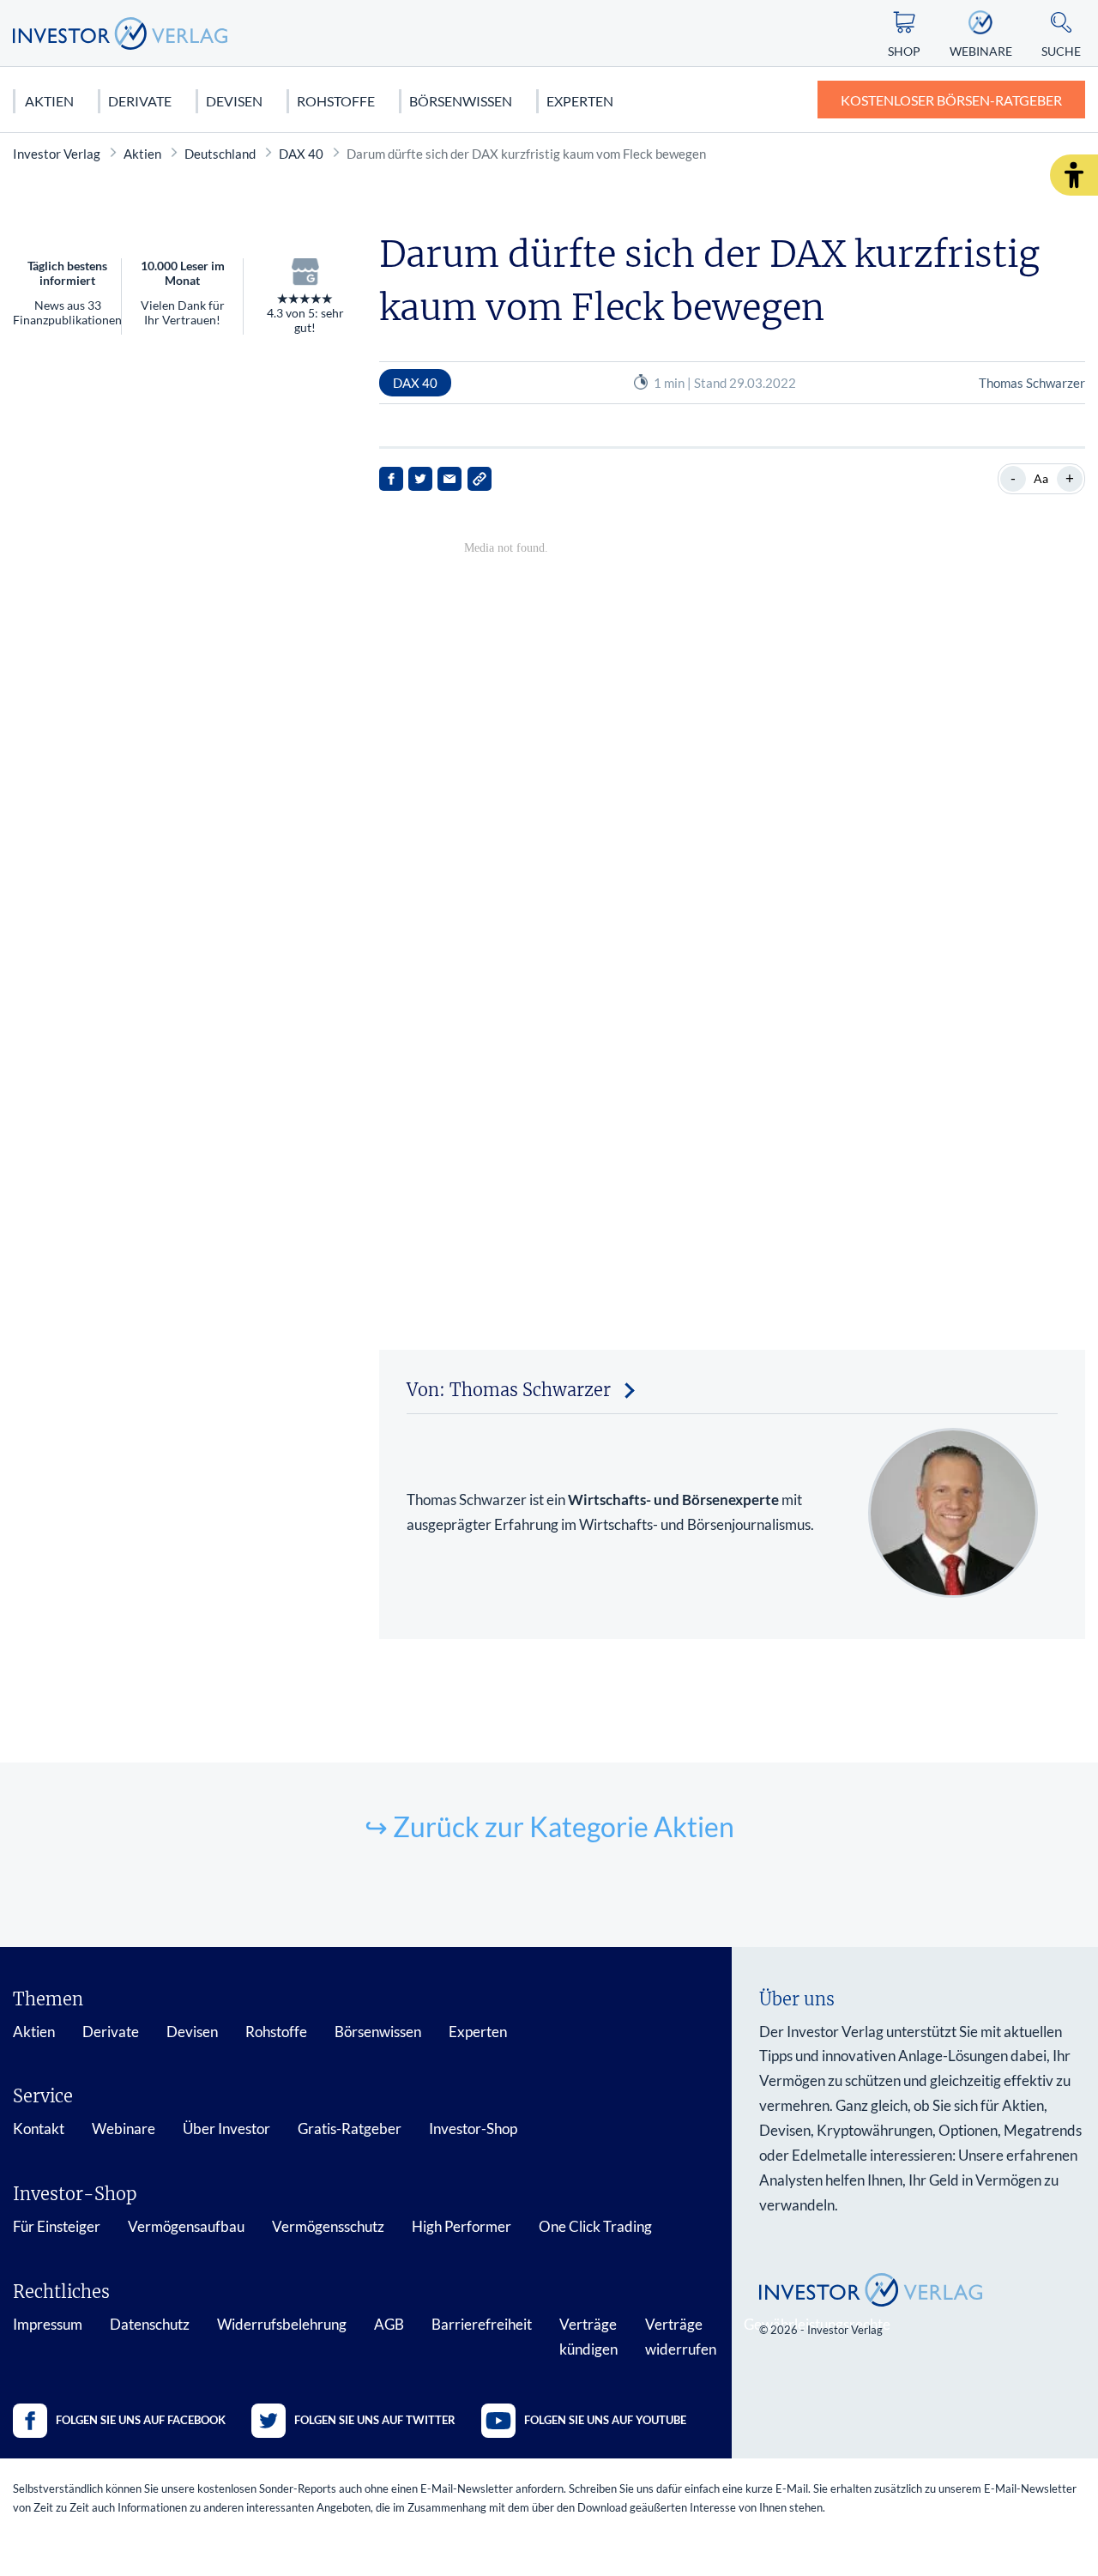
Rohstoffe (336, 101)
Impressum (48, 2324)
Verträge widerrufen (681, 2337)
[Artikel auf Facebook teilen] (391, 479)
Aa (1041, 478)
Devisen (234, 101)
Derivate (140, 101)
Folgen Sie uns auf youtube (605, 2420)
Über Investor (226, 2129)
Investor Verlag (57, 154)
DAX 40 (301, 154)
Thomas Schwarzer (1032, 383)
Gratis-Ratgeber (350, 2129)
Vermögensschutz (328, 2226)
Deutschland (220, 154)
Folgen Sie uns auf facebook (141, 2420)
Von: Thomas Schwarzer (509, 1390)
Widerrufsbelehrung (282, 2324)
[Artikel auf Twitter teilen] (420, 479)
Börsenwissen (461, 101)
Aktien (49, 101)
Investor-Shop (473, 2129)
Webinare (124, 2129)
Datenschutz (150, 2324)
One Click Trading (595, 2226)
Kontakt (39, 2129)
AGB (389, 2324)
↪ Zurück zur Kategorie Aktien (549, 1826)
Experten (580, 101)
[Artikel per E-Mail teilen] (449, 479)
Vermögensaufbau (186, 2226)
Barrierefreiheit (482, 2324)
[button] (1074, 175)
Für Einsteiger (57, 2226)
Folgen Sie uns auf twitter (375, 2420)
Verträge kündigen (588, 2337)
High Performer (462, 2226)
